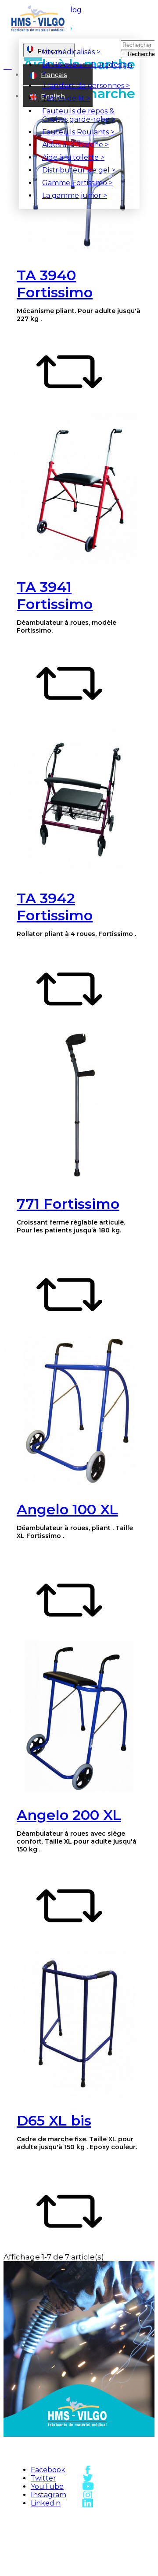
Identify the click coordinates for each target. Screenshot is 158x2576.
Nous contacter (118, 2533)
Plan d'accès (118, 2519)
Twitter (43, 2478)
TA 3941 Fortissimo (55, 595)
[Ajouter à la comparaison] (69, 402)
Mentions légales (58, 2553)
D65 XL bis (54, 2120)
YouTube (47, 2486)
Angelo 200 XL (69, 1815)
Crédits (58, 2568)
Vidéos (117, 2548)
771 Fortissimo (68, 1204)
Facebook (48, 2470)
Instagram (48, 2495)
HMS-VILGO (58, 2519)
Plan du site (58, 2528)
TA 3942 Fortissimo (55, 907)
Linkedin (46, 2503)
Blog (73, 10)
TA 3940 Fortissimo (55, 284)
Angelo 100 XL (67, 1509)
